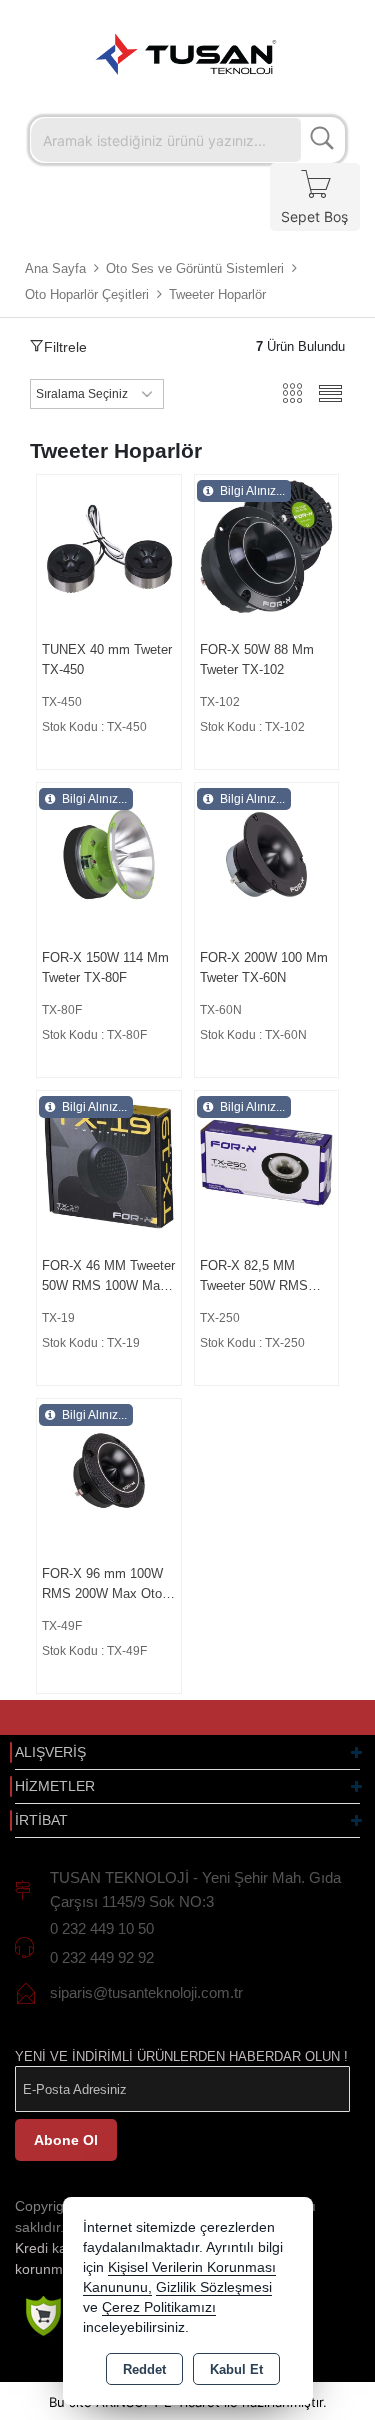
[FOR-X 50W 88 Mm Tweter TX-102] (267, 545)
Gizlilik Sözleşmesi (214, 2287)
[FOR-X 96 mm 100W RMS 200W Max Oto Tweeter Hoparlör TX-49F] (109, 1469)
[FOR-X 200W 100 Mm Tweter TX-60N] (267, 853)
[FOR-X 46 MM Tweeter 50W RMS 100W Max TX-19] (109, 1161)
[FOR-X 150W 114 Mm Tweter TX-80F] (109, 853)
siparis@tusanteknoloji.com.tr (146, 1992)
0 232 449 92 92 (102, 1957)
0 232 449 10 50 (102, 1928)
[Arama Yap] (322, 140)
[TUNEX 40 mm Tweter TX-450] (109, 545)
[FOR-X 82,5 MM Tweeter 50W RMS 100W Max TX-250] (267, 1161)
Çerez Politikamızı (159, 2307)
